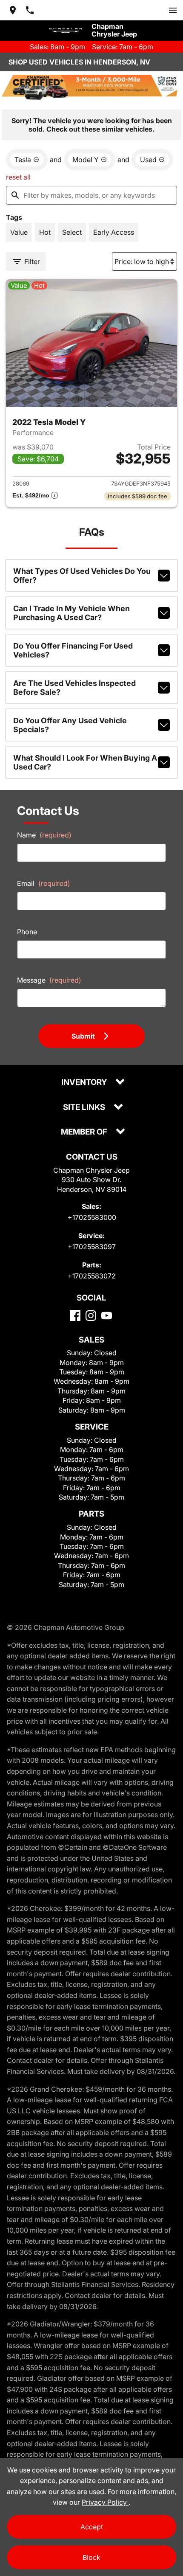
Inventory (85, 1083)
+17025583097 (92, 1247)
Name (44, 835)
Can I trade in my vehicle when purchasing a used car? (71, 613)
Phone (27, 932)
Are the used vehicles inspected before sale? (74, 688)
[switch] (173, 10)
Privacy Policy (105, 2502)
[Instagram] (91, 1316)
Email (44, 883)
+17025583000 (92, 1217)
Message (49, 980)
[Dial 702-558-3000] (30, 10)
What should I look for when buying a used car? (85, 762)
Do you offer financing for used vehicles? (73, 650)
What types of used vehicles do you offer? (82, 576)
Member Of (85, 1132)
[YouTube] (107, 1316)
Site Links (85, 1108)
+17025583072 (92, 1276)
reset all (18, 177)
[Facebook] (75, 1316)
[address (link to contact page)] (13, 10)
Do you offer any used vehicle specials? (70, 725)
